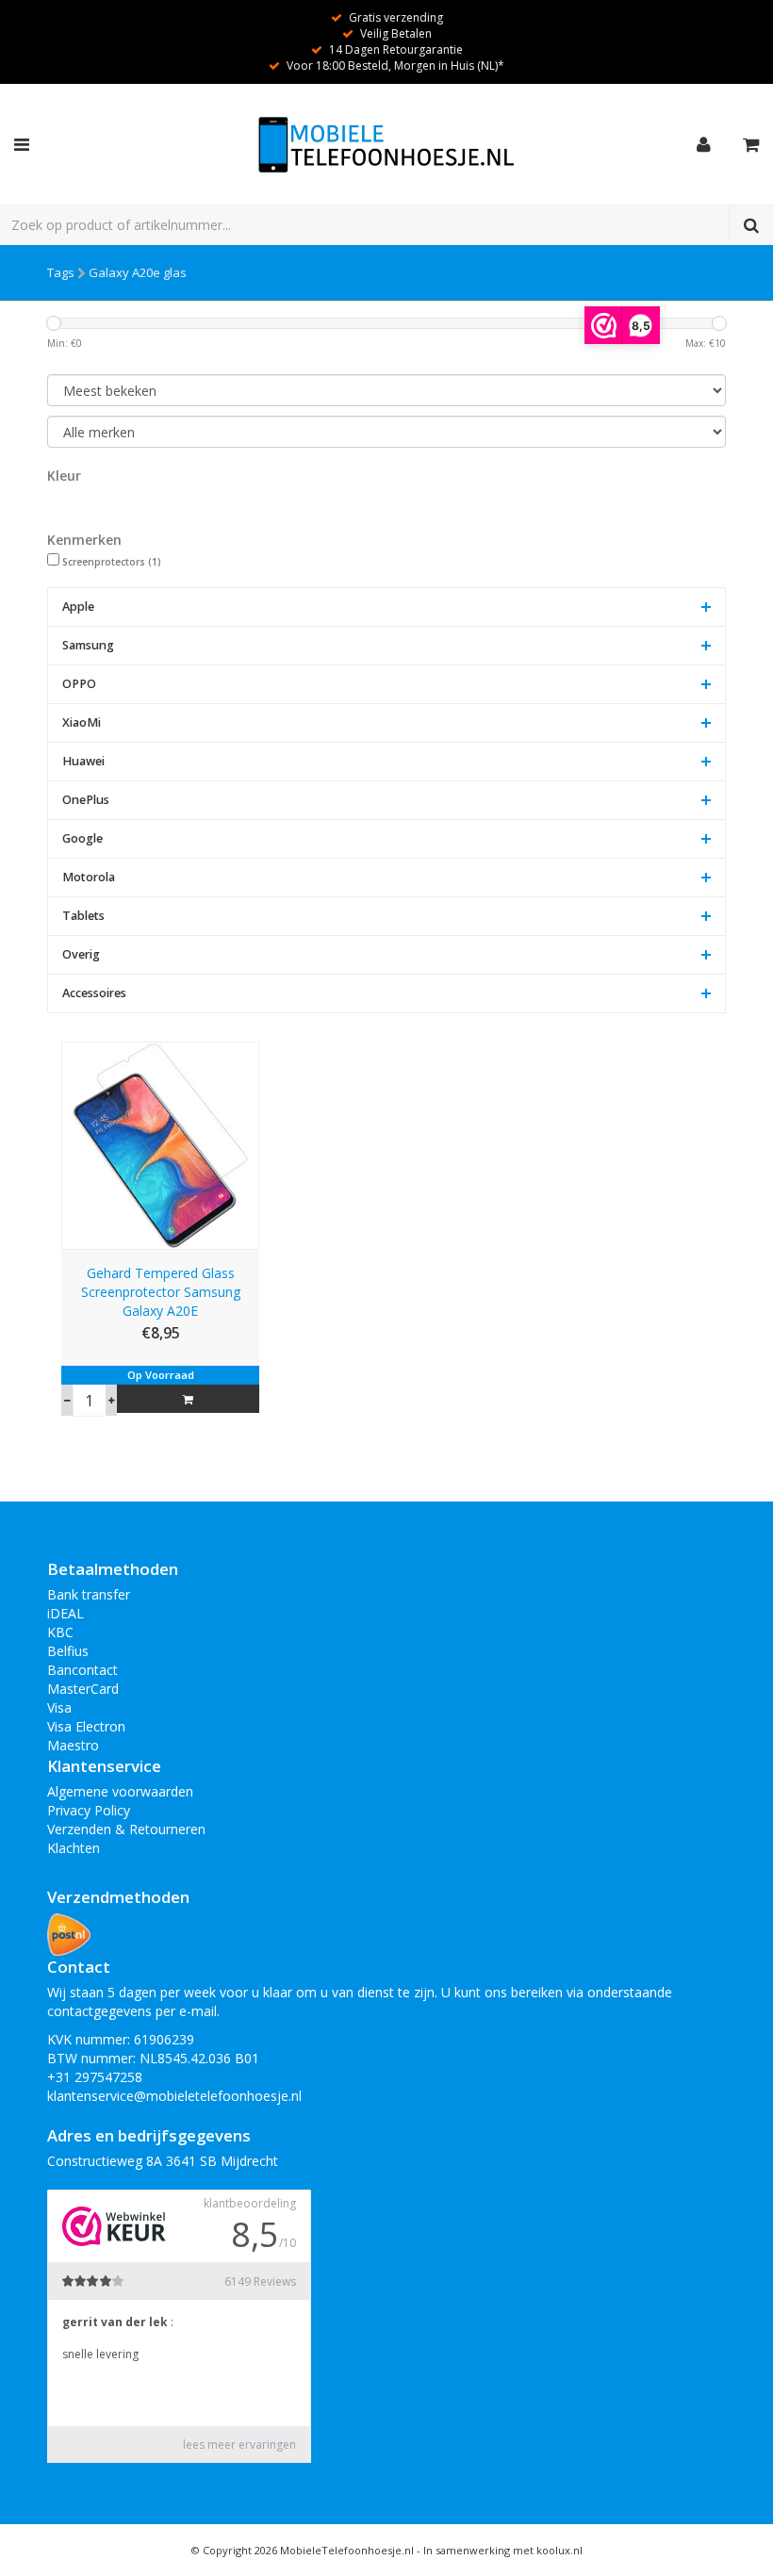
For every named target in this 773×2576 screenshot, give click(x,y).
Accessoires (94, 993)
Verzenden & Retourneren (126, 1829)
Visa (59, 1707)
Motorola (89, 877)
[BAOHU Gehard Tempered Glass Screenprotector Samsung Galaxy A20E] (160, 1144)
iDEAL (66, 1613)
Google (82, 838)
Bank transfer (89, 1594)
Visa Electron (86, 1726)
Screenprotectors (112, 562)
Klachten (74, 1848)
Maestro (73, 1745)
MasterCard (83, 1689)
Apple (78, 607)
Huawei (83, 761)
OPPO (79, 684)
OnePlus (86, 800)
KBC (60, 1632)
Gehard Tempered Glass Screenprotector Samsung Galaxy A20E (161, 1292)
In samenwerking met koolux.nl (503, 2550)
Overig (81, 954)
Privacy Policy (89, 1810)
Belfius (68, 1651)
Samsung (88, 645)
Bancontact (82, 1670)
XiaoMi (82, 722)
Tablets (83, 916)
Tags (61, 272)
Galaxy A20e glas (138, 272)
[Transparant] (64, 506)
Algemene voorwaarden (120, 1791)
